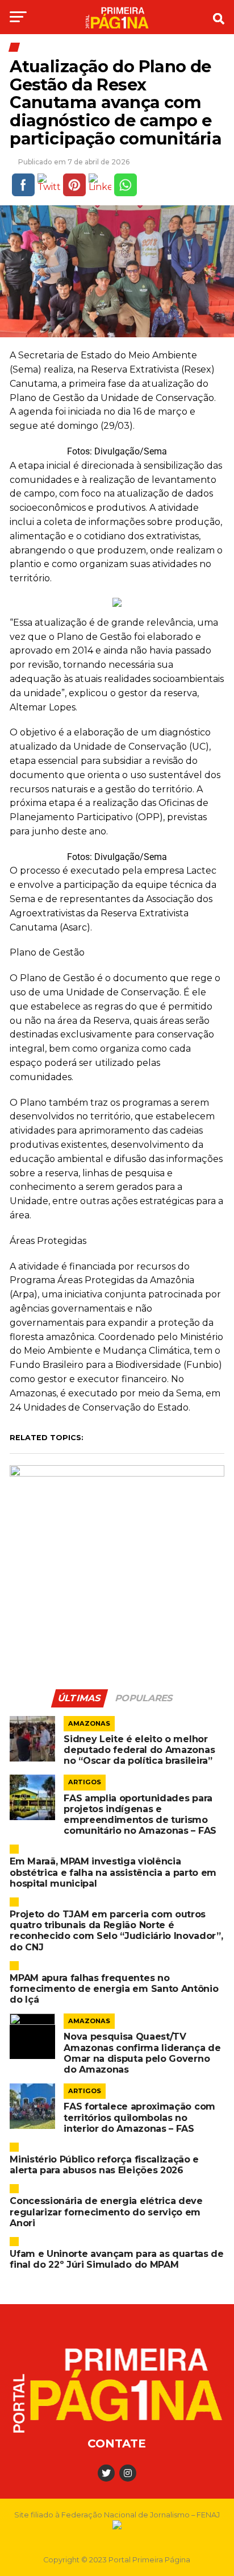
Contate (117, 2443)
